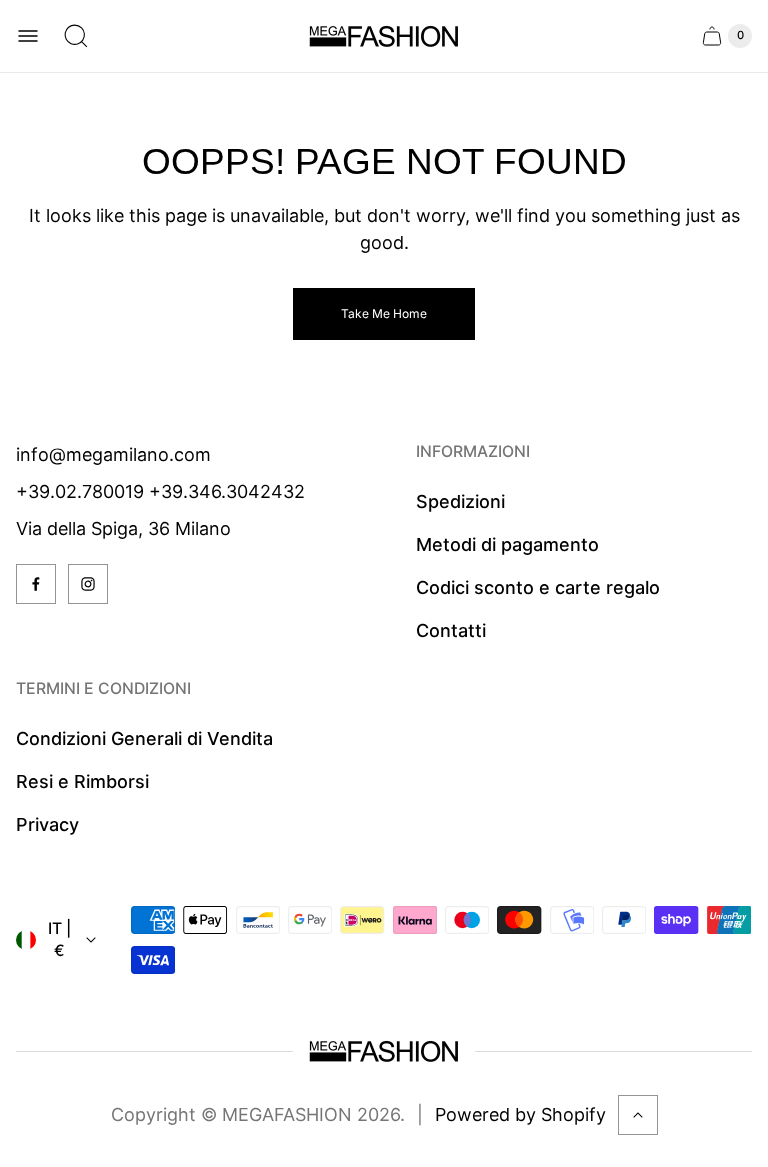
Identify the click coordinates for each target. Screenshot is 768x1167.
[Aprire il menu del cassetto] (28, 36)
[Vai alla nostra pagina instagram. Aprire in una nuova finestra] (88, 584)
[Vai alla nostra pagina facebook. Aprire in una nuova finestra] (36, 584)
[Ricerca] (76, 36)
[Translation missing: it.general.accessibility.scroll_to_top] (638, 1115)
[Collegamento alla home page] (384, 1051)
